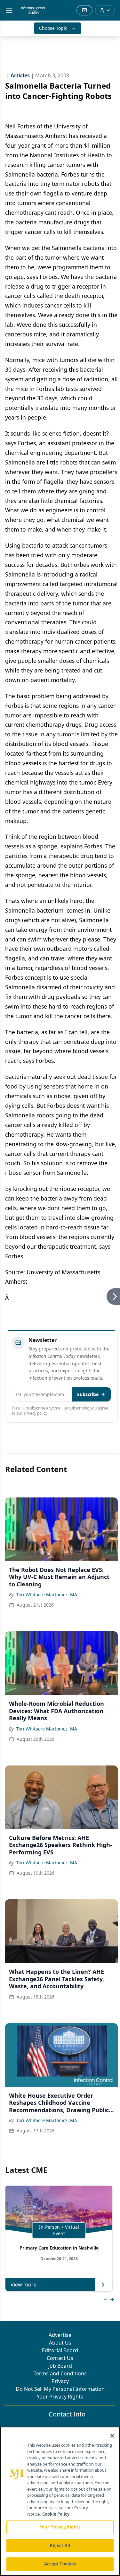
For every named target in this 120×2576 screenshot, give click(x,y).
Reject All (60, 2546)
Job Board (60, 2366)
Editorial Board (60, 2350)
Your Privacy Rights (60, 2397)
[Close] (112, 2436)
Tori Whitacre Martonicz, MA (47, 1595)
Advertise (60, 2335)
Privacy (60, 2381)
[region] (60, 2501)
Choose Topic (53, 28)
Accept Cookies (60, 2564)
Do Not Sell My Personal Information (60, 2389)
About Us (60, 2343)
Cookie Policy (56, 2514)
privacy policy (35, 1413)
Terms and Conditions (60, 2373)
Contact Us (60, 2358)
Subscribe (88, 1394)
